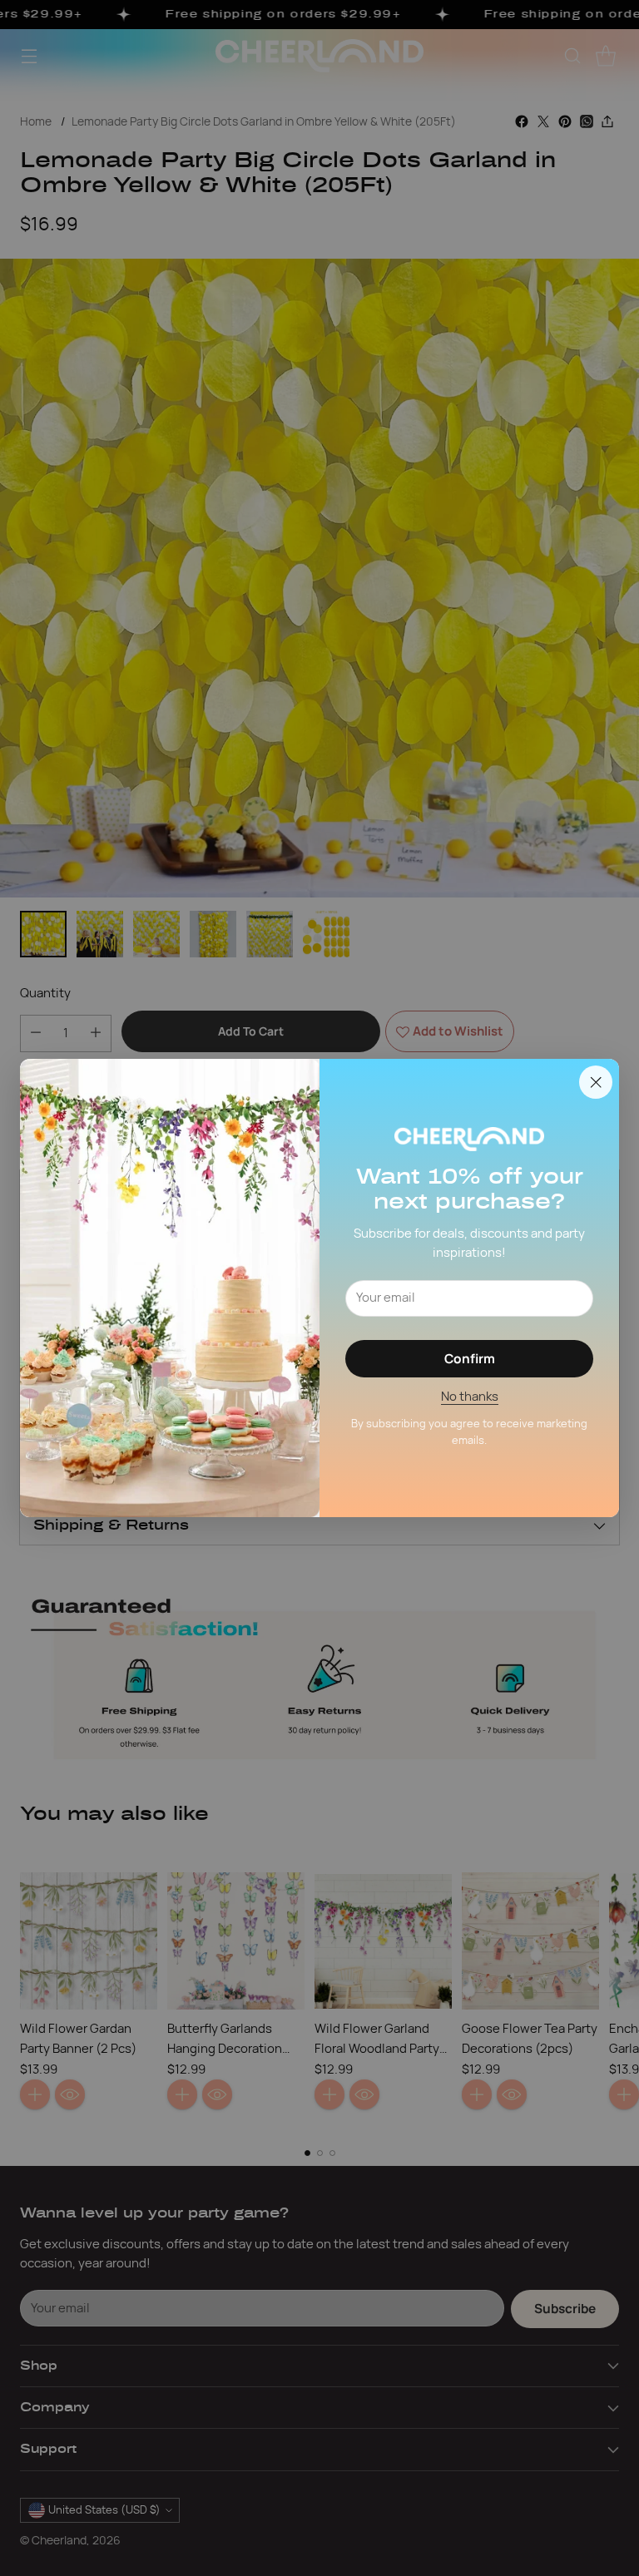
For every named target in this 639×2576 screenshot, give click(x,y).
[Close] (596, 1082)
